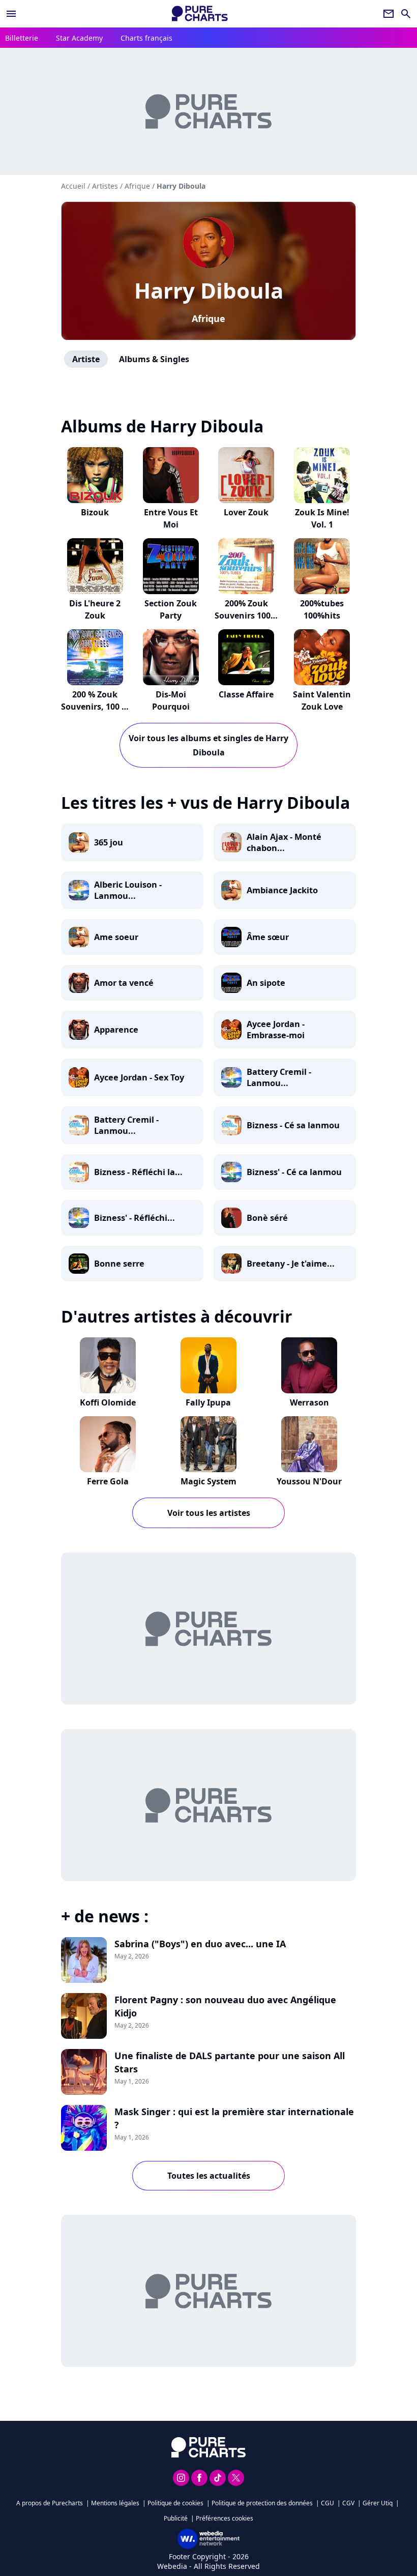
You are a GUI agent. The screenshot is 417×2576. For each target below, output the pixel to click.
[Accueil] (200, 13)
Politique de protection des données (262, 2503)
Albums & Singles (154, 359)
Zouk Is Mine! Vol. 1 (322, 518)
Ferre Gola (108, 1481)
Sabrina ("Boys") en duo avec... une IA (200, 1944)
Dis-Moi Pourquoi (171, 700)
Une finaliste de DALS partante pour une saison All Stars (230, 2062)
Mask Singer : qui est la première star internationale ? (234, 2118)
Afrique (208, 318)
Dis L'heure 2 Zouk (95, 609)
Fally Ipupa (208, 1402)
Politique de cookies (175, 2503)
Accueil (73, 186)
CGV (348, 2503)
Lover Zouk (246, 512)
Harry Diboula (209, 290)
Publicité (176, 2518)
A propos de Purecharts (50, 2503)
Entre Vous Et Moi (171, 518)
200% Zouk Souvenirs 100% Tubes (246, 616)
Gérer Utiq (378, 2503)
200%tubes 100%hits (322, 609)
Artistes (105, 186)
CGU (327, 2503)
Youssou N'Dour (309, 1481)
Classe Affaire (246, 694)
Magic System (208, 1481)
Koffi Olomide (108, 1402)
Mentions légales (115, 2503)
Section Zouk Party (171, 609)
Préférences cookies (225, 2518)
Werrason (309, 1402)
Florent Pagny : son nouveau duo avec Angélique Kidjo (225, 2006)
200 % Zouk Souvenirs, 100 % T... (95, 707)
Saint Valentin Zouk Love (322, 700)
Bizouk (95, 512)
